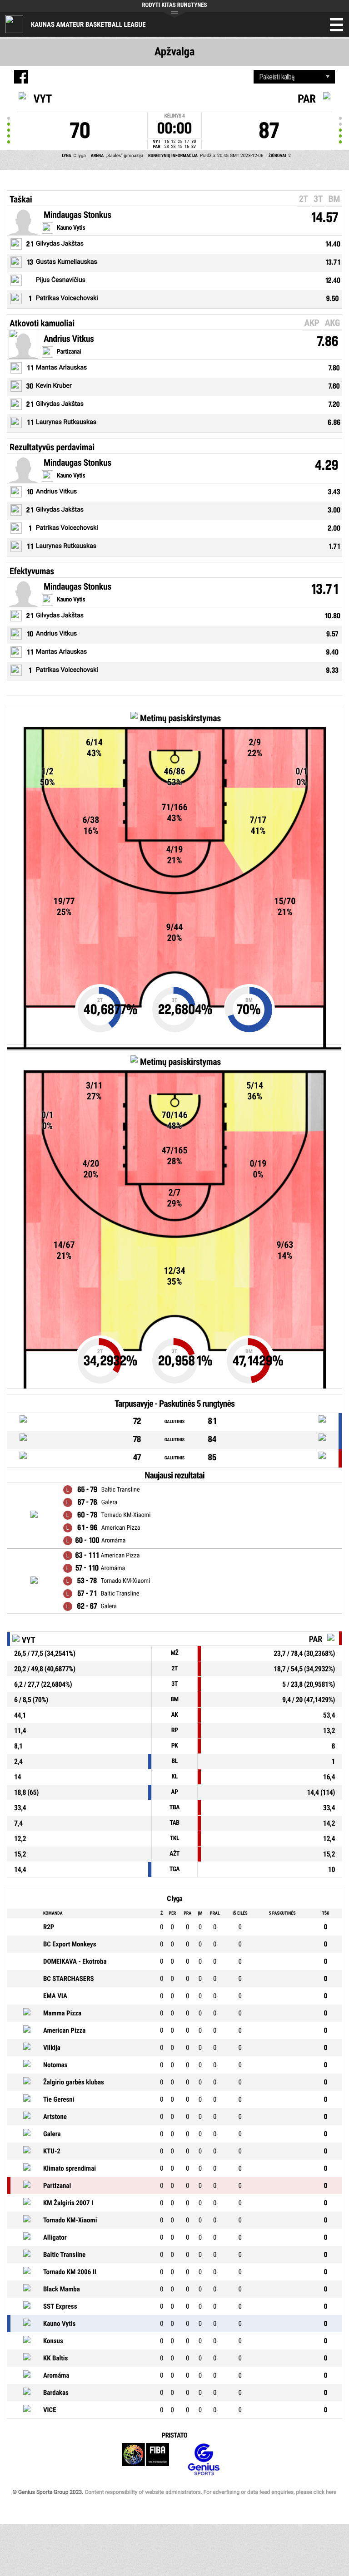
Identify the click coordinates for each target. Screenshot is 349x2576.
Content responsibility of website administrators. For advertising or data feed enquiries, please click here (210, 2492)
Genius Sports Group (204, 2460)
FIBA (145, 2460)
